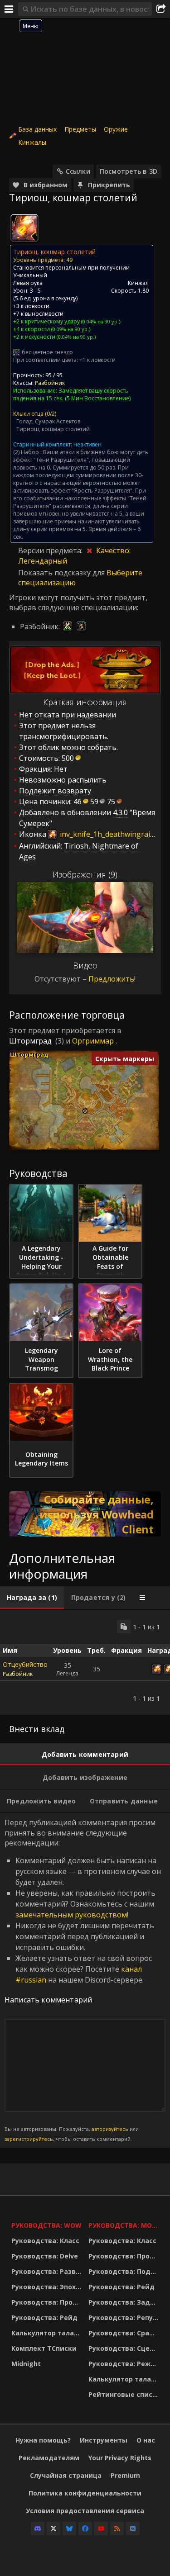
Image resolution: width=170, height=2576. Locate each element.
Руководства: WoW (46, 2225)
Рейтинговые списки (125, 2394)
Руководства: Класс (45, 2241)
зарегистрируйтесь (29, 2139)
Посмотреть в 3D (129, 171)
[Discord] (38, 2529)
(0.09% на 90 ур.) (70, 329)
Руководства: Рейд (44, 2317)
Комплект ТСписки (44, 2348)
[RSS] (117, 2529)
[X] (53, 2529)
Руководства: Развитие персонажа (48, 2271)
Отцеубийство (25, 1664)
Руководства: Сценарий (125, 2348)
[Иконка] (24, 228)
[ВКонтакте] (133, 2529)
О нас (146, 2440)
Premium (125, 2475)
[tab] (32, 1598)
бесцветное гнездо (47, 352)
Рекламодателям (49, 2458)
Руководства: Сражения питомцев (125, 2333)
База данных (37, 129)
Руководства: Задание (125, 2302)
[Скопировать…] (124, 1627)
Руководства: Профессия (48, 2302)
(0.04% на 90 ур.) (100, 321)
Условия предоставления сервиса (85, 2511)
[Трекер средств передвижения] (85, 1514)
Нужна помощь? (43, 2440)
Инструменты (104, 2440)
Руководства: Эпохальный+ (48, 2287)
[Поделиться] (161, 9)
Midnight (26, 2364)
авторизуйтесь (110, 2129)
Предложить (111, 979)
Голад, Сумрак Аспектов (48, 421)
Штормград (30, 1041)
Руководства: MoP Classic (125, 2225)
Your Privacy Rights (120, 2458)
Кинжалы (32, 142)
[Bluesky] (69, 2529)
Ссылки (78, 171)
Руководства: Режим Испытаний (125, 2364)
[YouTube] (101, 2529)
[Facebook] (85, 2529)
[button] (85, 1111)
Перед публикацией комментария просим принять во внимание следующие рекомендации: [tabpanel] (83, 1980)
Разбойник (50, 383)
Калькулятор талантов (48, 2333)
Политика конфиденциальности (85, 2493)
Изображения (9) (85, 874)
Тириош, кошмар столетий (53, 429)
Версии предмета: (51, 550)
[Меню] (9, 9)
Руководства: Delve (45, 2256)
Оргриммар (93, 1041)
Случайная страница (66, 2475)
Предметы (80, 129)
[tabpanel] (85, 1662)
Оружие (116, 129)
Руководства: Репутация (125, 2317)
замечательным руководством (71, 1915)
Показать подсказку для (62, 573)
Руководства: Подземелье (125, 2271)
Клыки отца (28, 414)
